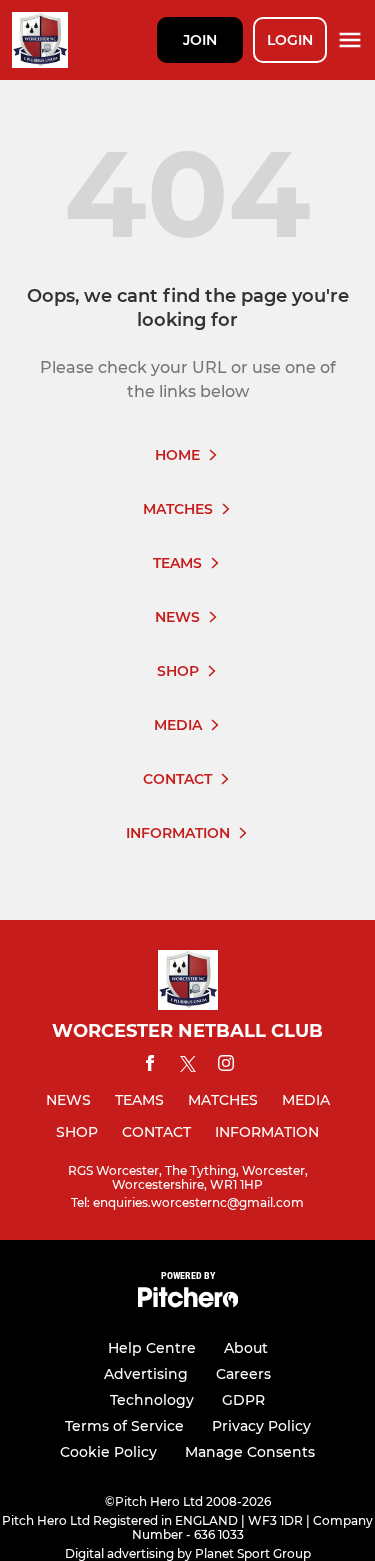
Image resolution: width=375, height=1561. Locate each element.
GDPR (243, 1400)
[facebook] (150, 1066)
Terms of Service (124, 1426)
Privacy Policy (261, 1426)
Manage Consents (250, 1452)
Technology (152, 1400)
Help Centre (152, 1348)
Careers (243, 1374)
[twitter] (188, 1067)
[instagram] (226, 1066)
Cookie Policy (108, 1452)
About (246, 1348)
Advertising (146, 1374)
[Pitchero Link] (188, 1302)
